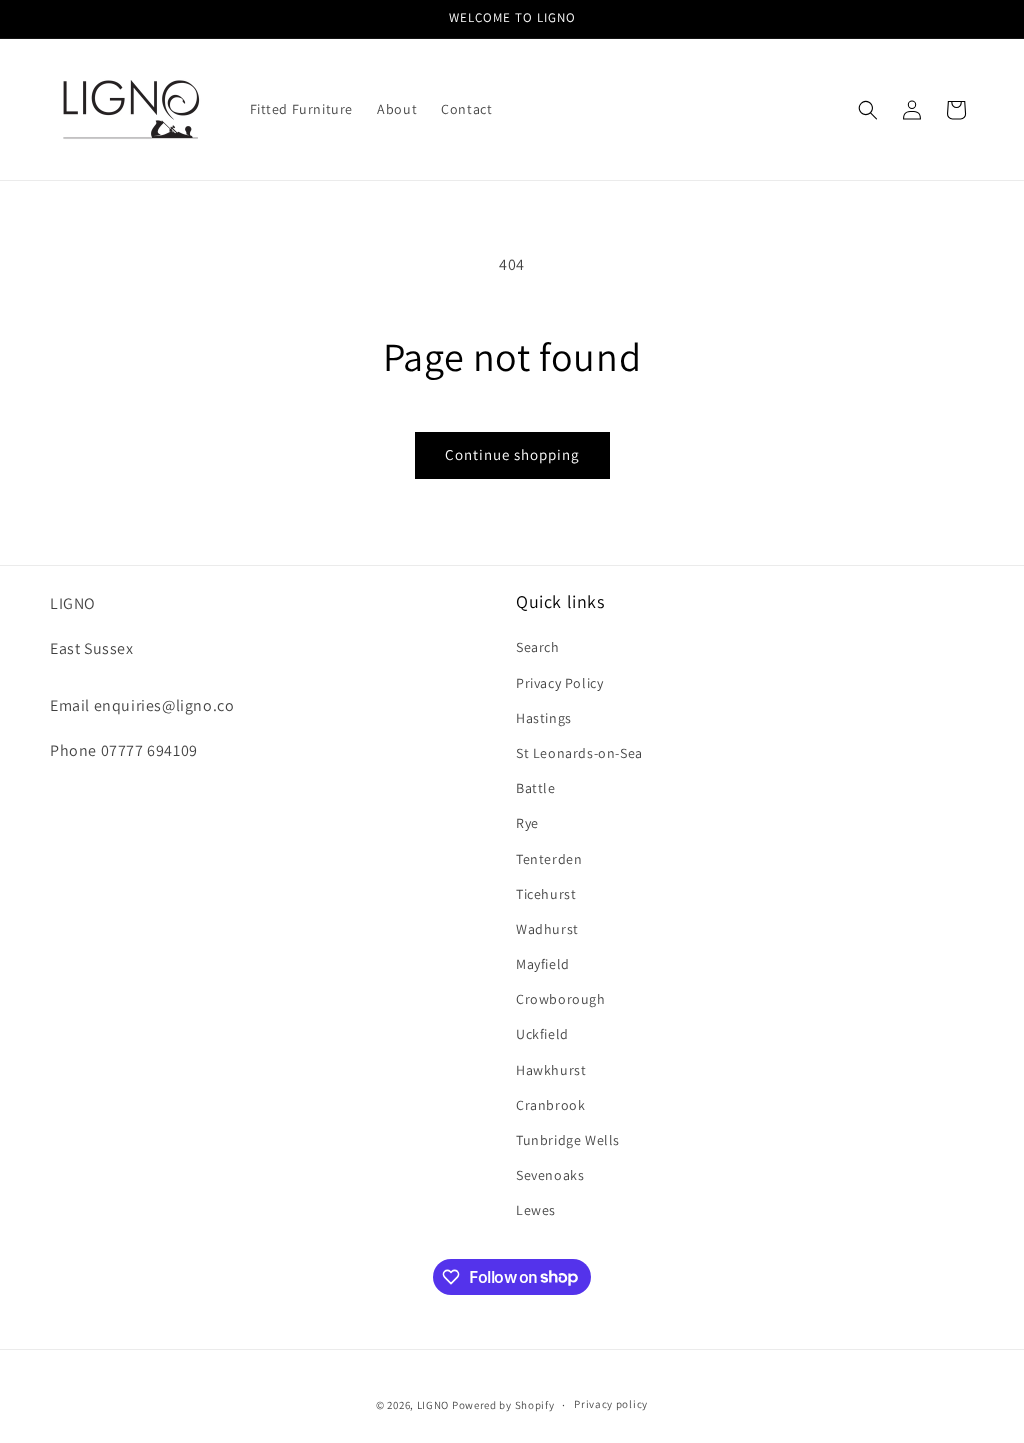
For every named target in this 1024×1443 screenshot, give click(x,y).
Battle (536, 788)
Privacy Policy (559, 683)
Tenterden (549, 859)
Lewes (536, 1210)
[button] (868, 110)
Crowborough (561, 999)
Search (538, 647)
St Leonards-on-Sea (579, 753)
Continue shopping (512, 454)
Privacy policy (611, 1404)
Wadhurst (547, 929)
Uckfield (542, 1034)
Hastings (544, 718)
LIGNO (433, 1405)
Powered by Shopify (503, 1405)
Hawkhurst (551, 1070)
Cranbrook (550, 1105)
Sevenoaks (550, 1175)
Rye (527, 823)
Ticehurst (546, 894)
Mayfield (543, 964)
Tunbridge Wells (568, 1140)
